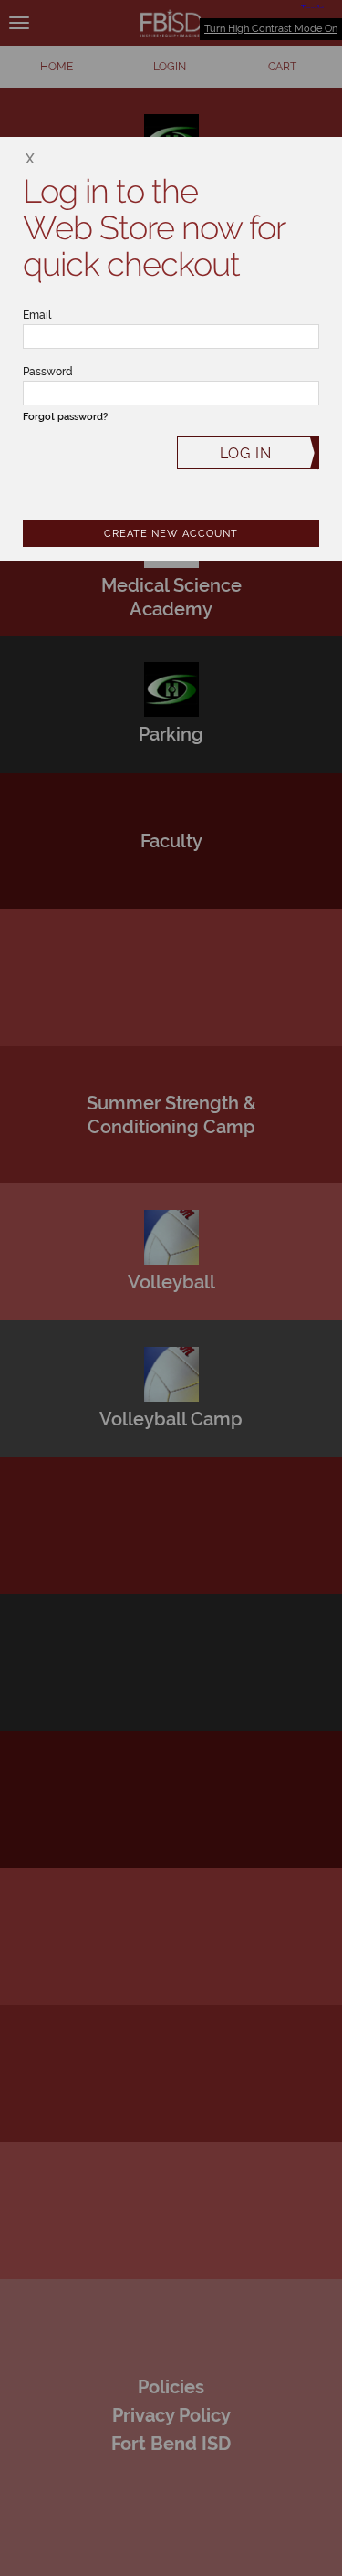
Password (48, 372)
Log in (246, 453)
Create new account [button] (171, 534)
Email (37, 315)
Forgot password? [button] (65, 417)
